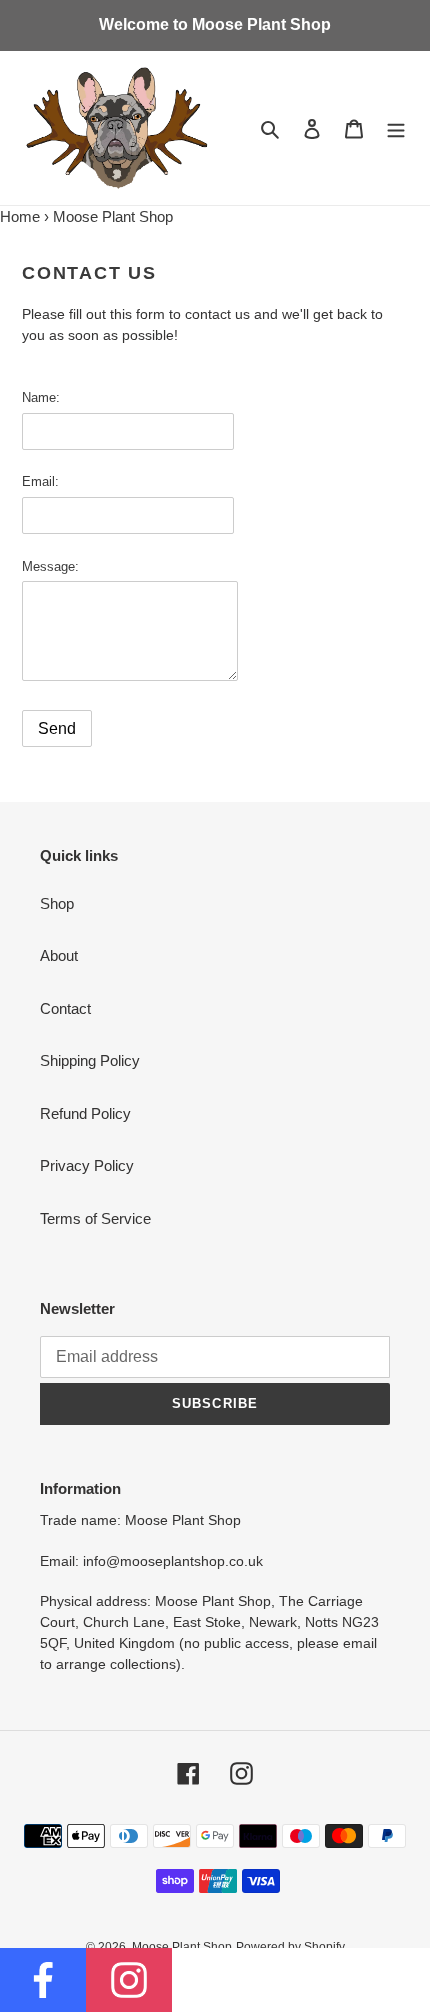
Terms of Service (95, 1218)
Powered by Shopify (290, 1947)
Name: (41, 397)
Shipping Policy (90, 1060)
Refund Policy (85, 1113)
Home (20, 216)
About (59, 955)
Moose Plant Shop (182, 1947)
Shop (57, 903)
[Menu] (396, 128)
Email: (40, 481)
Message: (50, 566)
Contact (65, 1008)
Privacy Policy (87, 1165)
